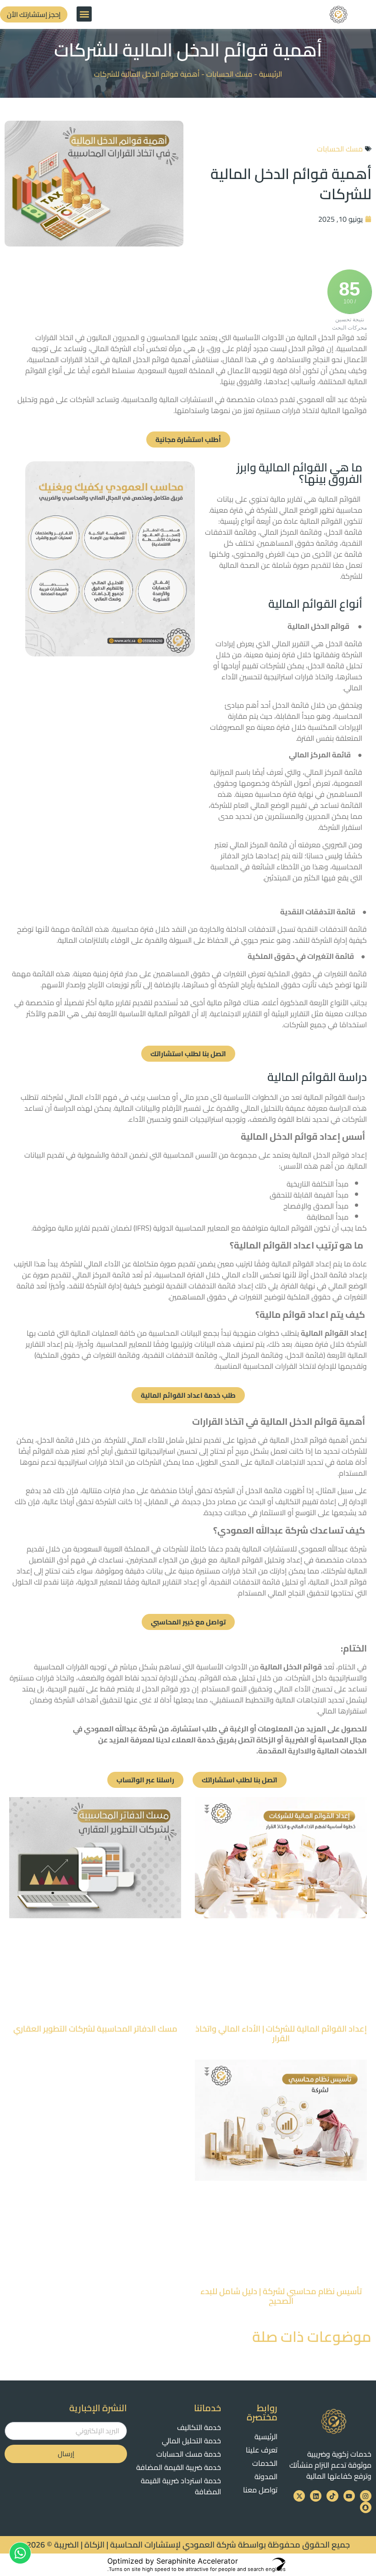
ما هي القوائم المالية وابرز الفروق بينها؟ (299, 473)
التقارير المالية (161, 1582)
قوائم (341, 1155)
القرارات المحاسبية (61, 1667)
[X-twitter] (299, 2254)
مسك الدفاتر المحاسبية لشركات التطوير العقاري (95, 1907)
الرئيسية (271, 74)
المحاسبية (170, 1275)
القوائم (251, 1560)
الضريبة (297, 1740)
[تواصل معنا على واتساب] (20, 2553)
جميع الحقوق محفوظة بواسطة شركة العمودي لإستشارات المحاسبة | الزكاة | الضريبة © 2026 (188, 2303)
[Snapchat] (366, 2265)
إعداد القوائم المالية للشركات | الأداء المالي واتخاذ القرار (281, 1912)
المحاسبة (332, 1740)
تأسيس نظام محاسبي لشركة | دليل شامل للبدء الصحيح (281, 2054)
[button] (84, 14)
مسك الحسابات (229, 74)
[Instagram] (366, 2254)
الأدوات (235, 1667)
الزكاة (265, 1740)
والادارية (301, 1751)
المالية (327, 1751)
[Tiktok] (332, 2254)
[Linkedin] (316, 2254)
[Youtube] (349, 2254)
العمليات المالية (94, 1333)
